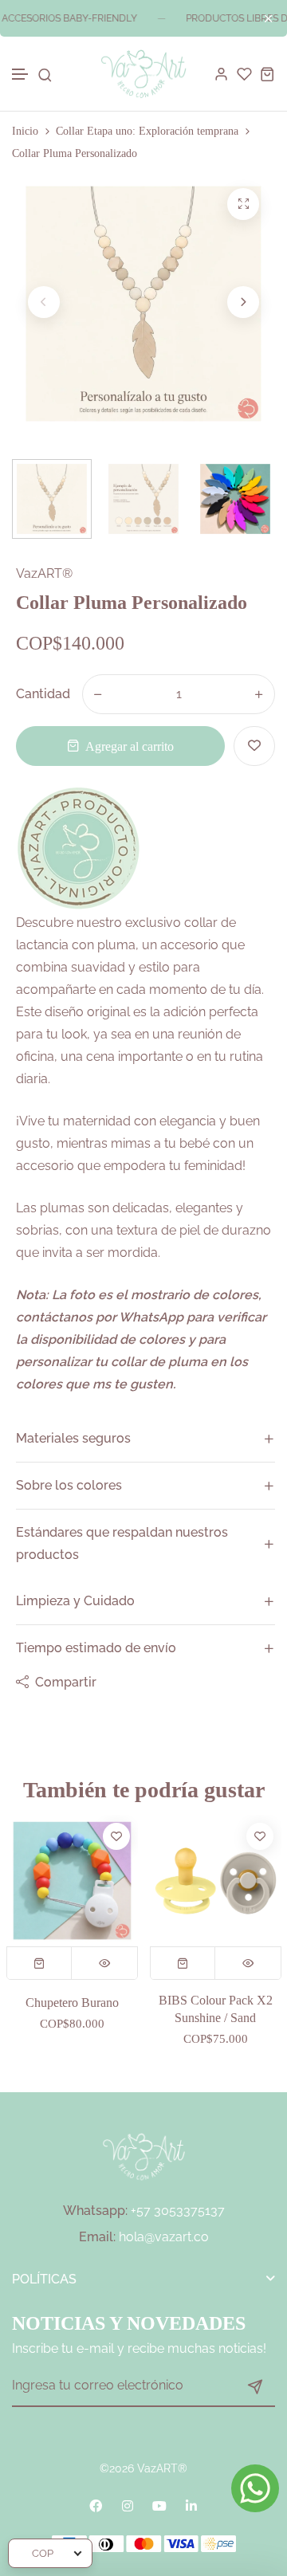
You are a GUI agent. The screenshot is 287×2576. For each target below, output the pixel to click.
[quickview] (104, 1963)
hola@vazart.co (164, 2237)
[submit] (255, 2386)
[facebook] (96, 2506)
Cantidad (43, 694)
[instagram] (128, 2506)
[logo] (143, 74)
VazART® (44, 573)
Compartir (66, 1682)
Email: (97, 2237)
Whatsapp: (95, 2211)
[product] (243, 204)
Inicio (25, 131)
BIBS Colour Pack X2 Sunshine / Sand (216, 2009)
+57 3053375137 (178, 2211)
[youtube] (159, 2506)
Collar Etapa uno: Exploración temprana (147, 131)
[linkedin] (191, 2506)
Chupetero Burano (72, 2003)
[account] (221, 74)
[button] (21, 75)
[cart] (267, 74)
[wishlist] (244, 74)
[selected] (40, 1963)
